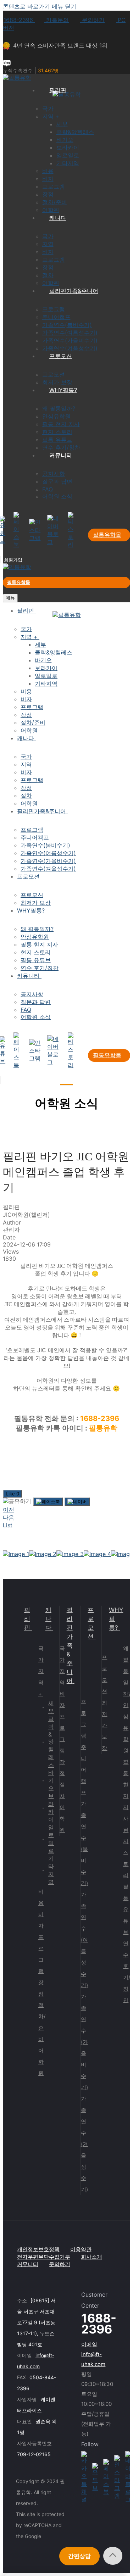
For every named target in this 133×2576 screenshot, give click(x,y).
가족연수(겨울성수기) (84, 2144)
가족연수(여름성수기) (84, 1940)
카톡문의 (57, 20)
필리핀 (27, 1619)
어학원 (41, 2062)
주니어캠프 (84, 1770)
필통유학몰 (107, 535)
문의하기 (92, 20)
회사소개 (92, 2257)
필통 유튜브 (126, 1909)
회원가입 (13, 560)
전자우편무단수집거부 (44, 2257)
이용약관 (81, 2249)
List (8, 1525)
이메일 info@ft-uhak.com (93, 2354)
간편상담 (79, 2556)
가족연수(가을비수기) (84, 2042)
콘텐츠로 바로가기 (26, 6)
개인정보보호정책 (38, 2249)
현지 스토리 (126, 1853)
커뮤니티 (28, 2264)
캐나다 (48, 1619)
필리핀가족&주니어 (70, 1645)
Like (12, 1494)
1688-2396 (19, 20)
